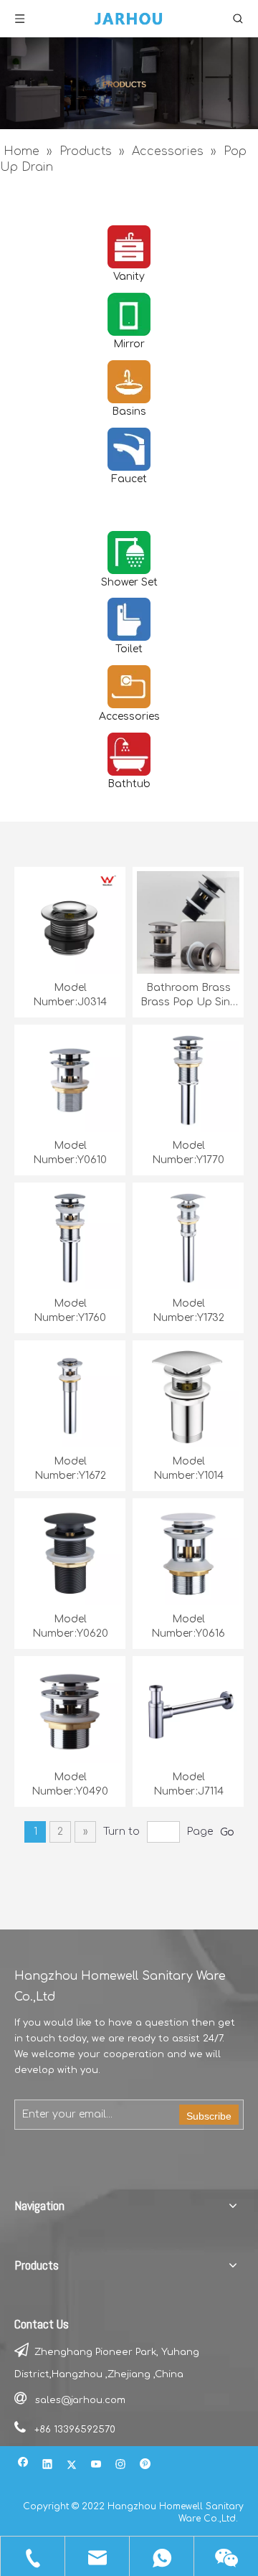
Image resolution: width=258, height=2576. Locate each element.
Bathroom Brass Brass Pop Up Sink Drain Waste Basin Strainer (188, 996)
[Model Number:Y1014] (188, 1395)
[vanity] (129, 247)
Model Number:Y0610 (70, 1153)
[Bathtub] (129, 754)
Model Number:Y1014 (188, 1468)
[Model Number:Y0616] (188, 1553)
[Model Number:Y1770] (188, 1080)
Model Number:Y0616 (188, 1626)
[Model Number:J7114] (188, 1711)
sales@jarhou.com (80, 2400)
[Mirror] (129, 314)
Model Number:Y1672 (70, 1468)
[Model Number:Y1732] (188, 1237)
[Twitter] (72, 2466)
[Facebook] (23, 2466)
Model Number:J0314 (70, 995)
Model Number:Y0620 (70, 1626)
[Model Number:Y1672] (70, 1395)
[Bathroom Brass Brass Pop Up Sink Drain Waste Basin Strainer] (188, 922)
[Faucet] (129, 449)
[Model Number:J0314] (70, 922)
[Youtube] (96, 2466)
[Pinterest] (145, 2466)
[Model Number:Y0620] (70, 1553)
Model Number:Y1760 (70, 1311)
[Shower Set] (129, 553)
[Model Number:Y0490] (70, 1711)
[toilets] (129, 619)
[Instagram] (121, 2466)
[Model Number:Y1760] (70, 1237)
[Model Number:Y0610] (70, 1080)
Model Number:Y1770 (188, 1153)
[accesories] (129, 687)
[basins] (129, 382)
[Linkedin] (48, 2466)
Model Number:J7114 (188, 1784)
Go (227, 1832)
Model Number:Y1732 (188, 1311)
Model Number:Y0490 (70, 1784)
